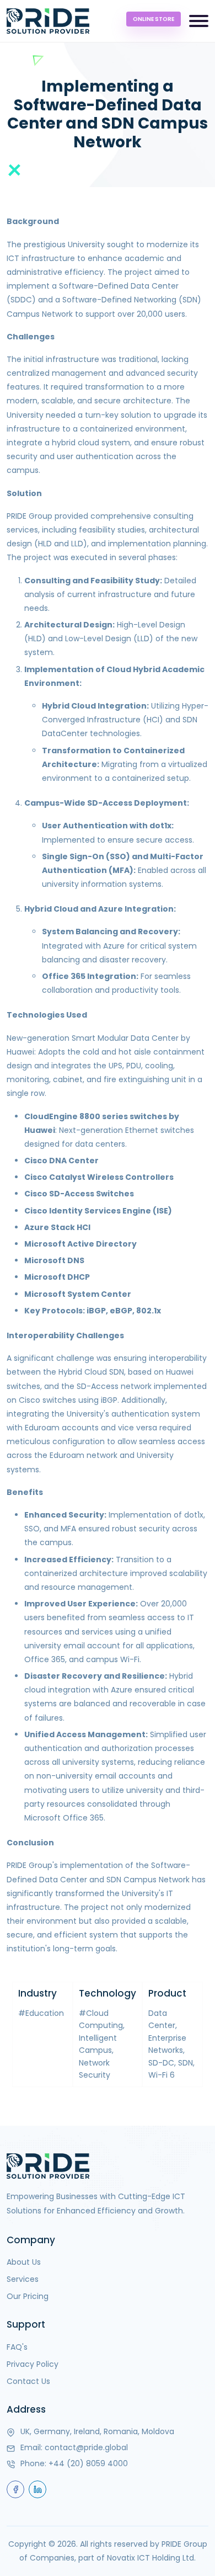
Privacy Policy (33, 2364)
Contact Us (28, 2381)
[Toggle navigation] (199, 21)
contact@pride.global (86, 2447)
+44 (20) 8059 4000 (88, 2463)
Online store (154, 19)
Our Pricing (28, 2296)
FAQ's (17, 2347)
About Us (24, 2262)
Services (23, 2279)
